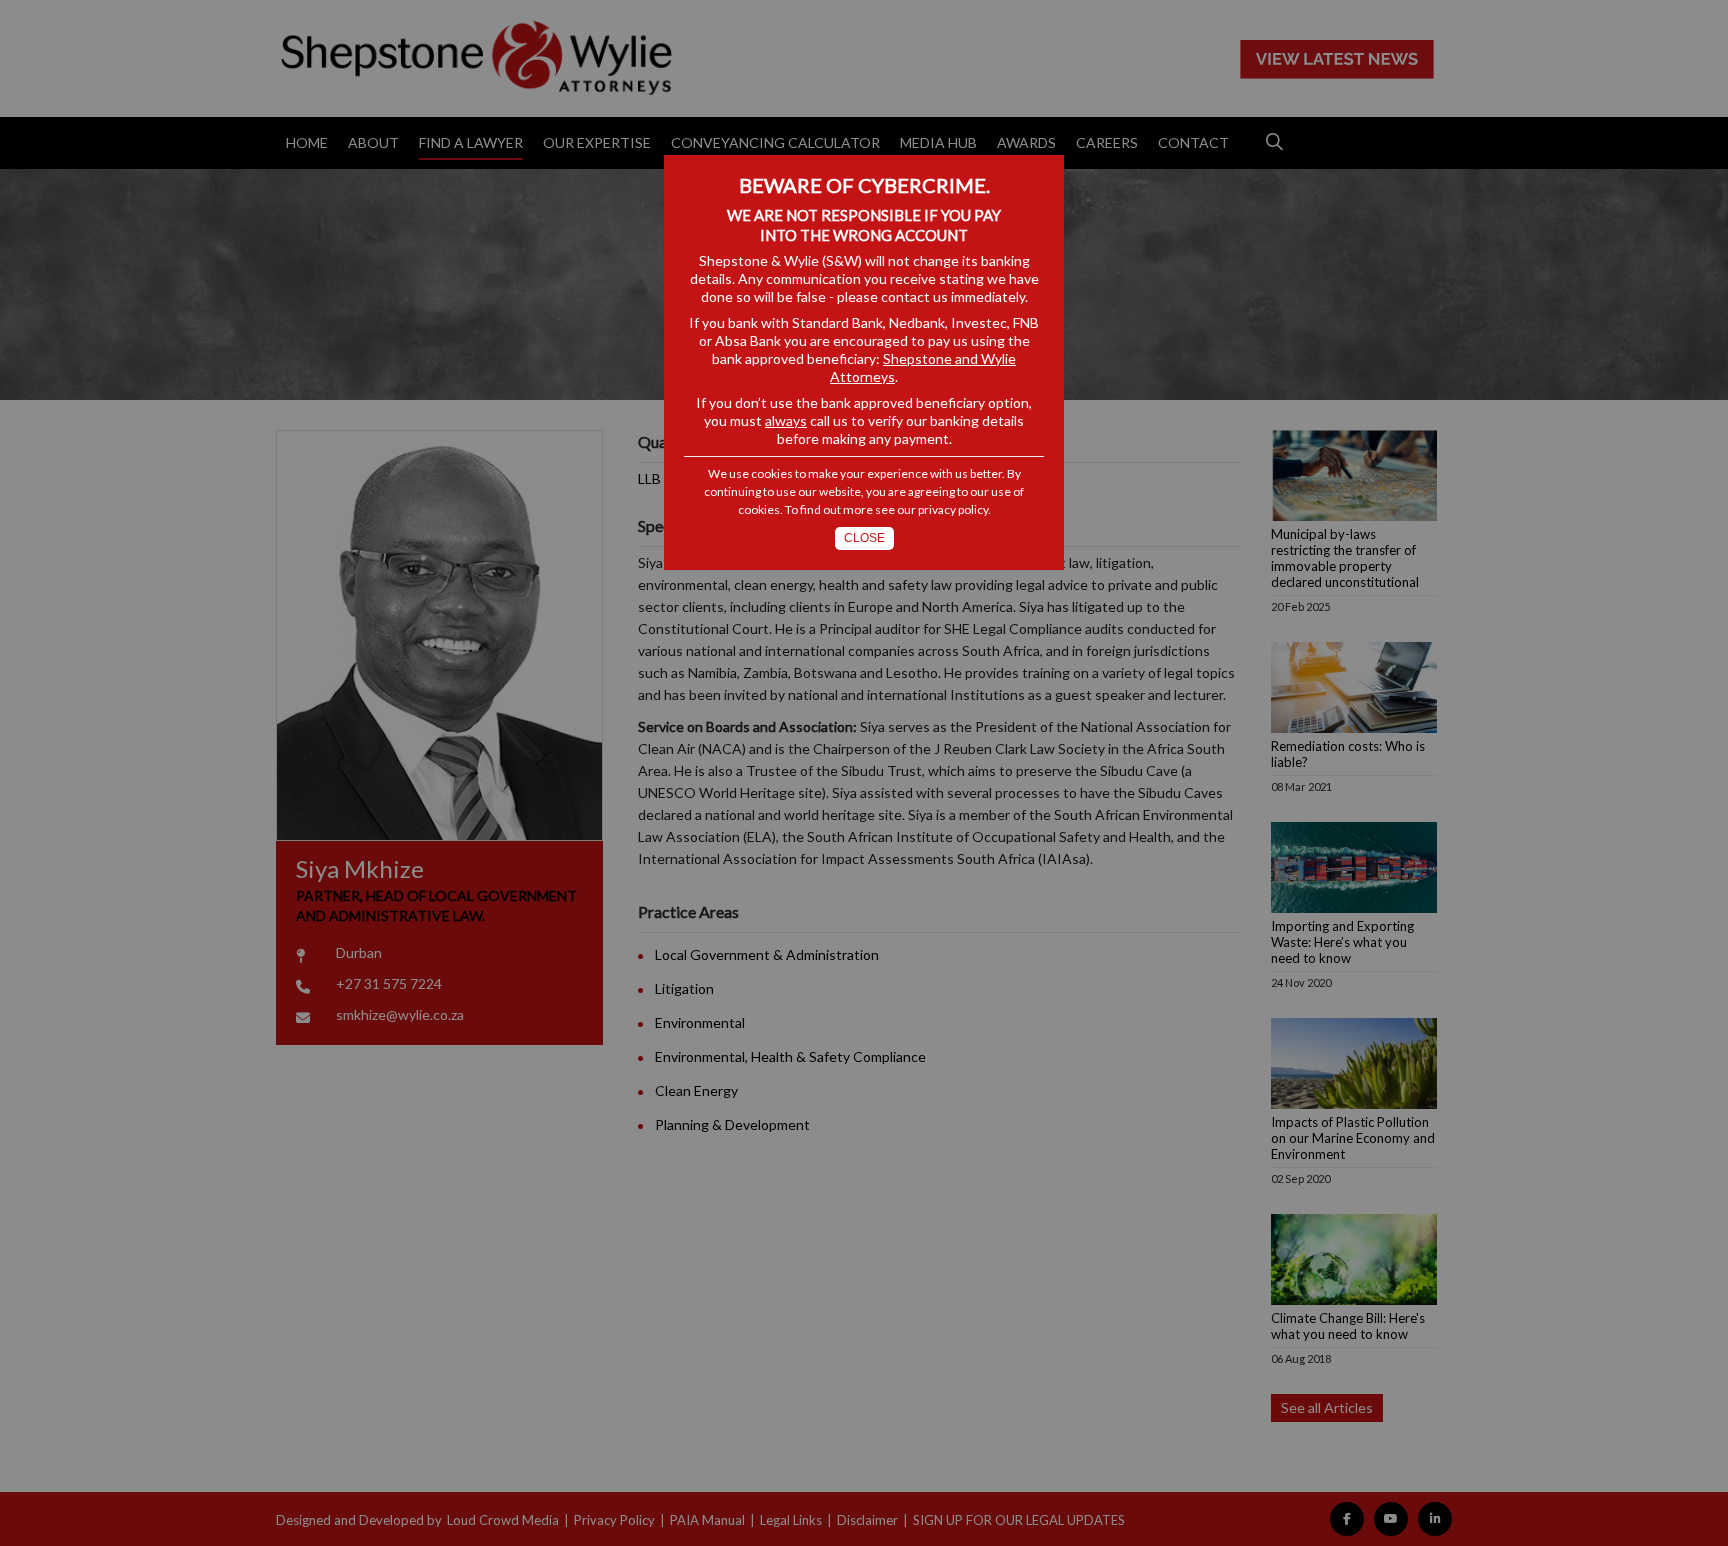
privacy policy (953, 509)
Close (864, 538)
